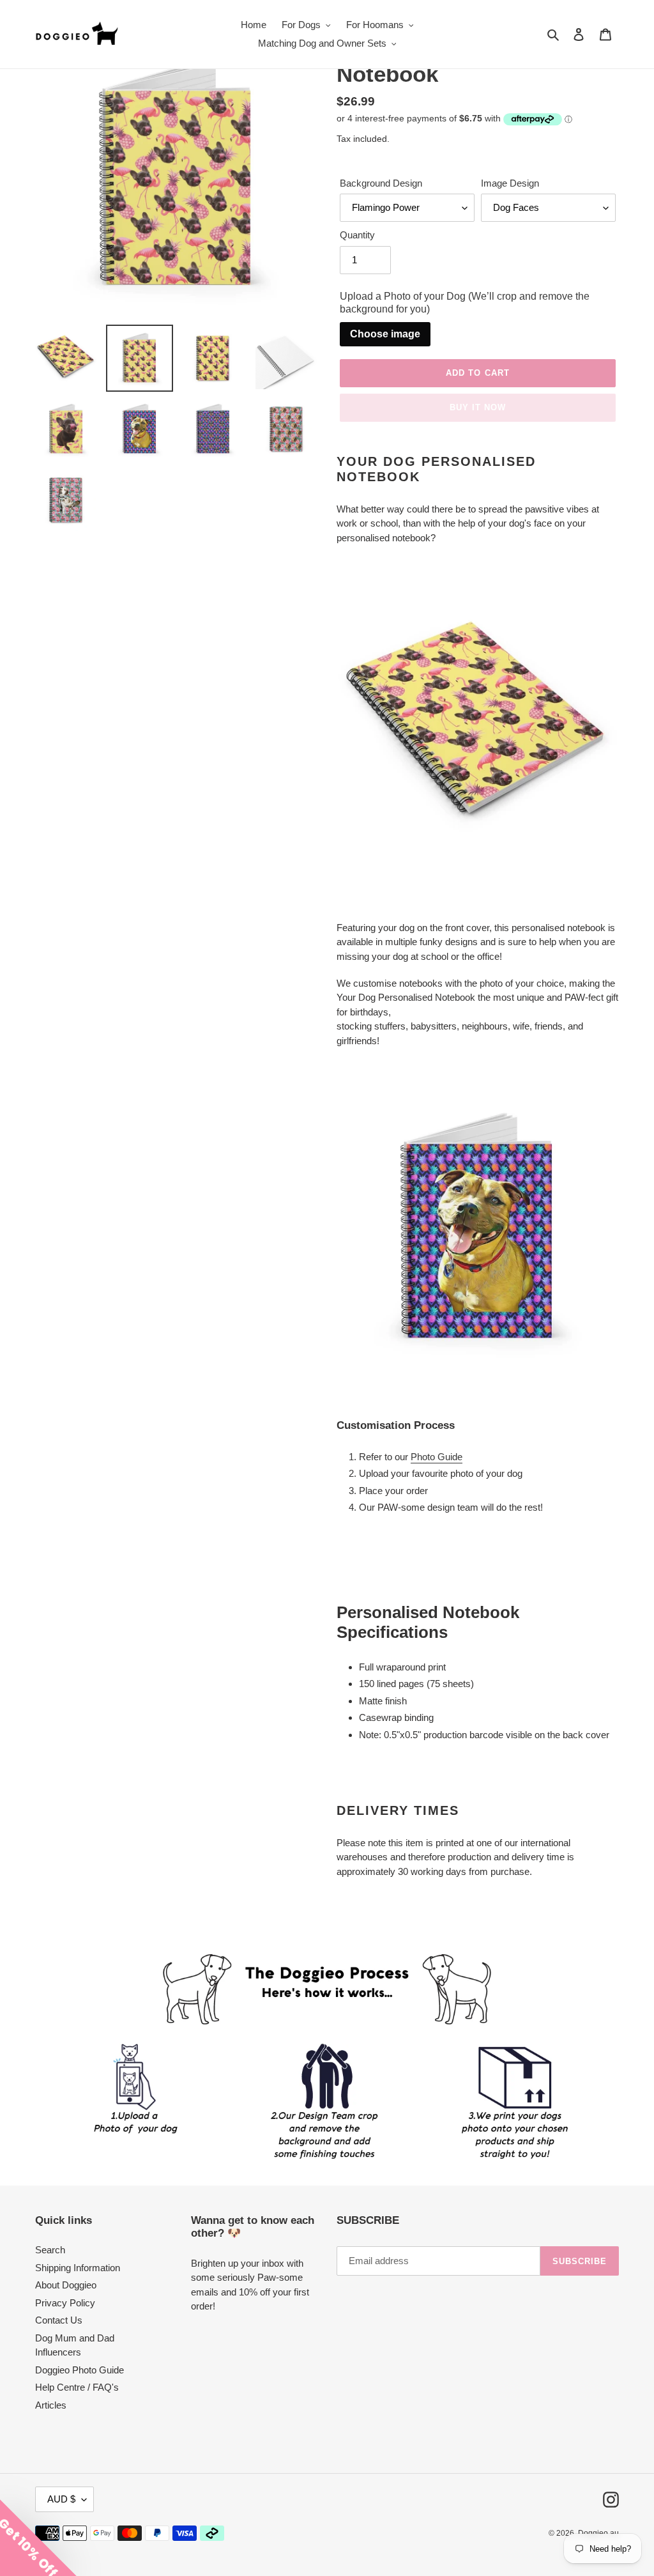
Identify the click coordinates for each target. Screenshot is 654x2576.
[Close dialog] (597, 1083)
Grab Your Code (183, 1420)
